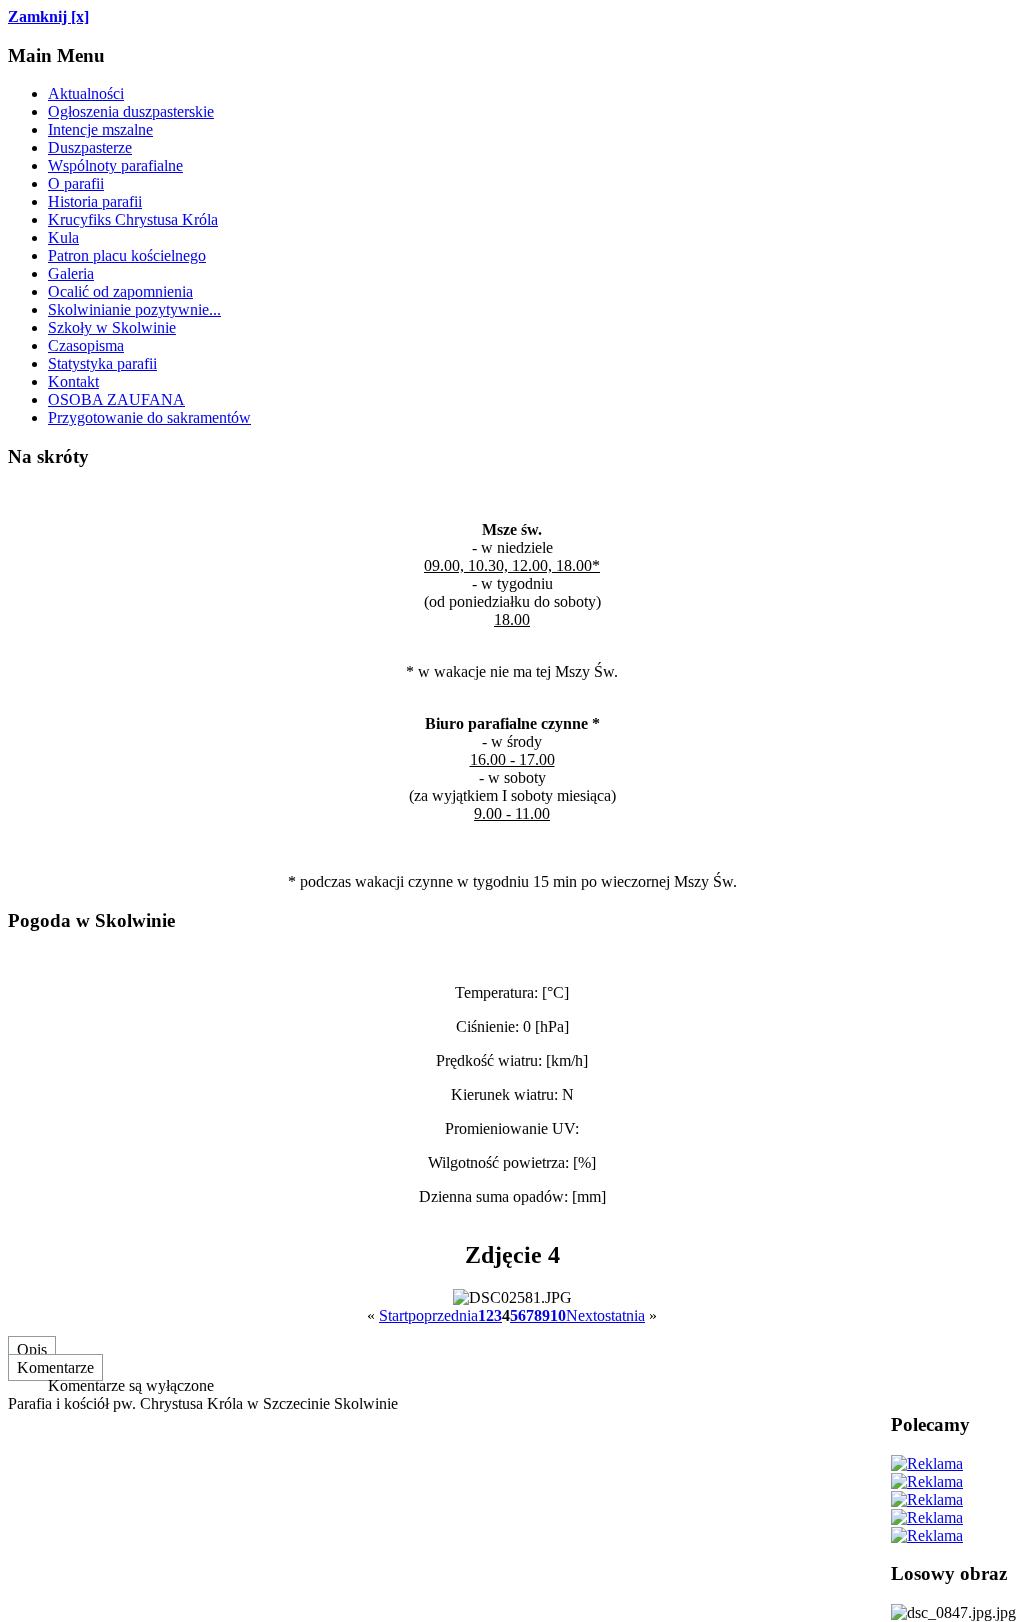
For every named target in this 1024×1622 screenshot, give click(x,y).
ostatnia (621, 1315)
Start (393, 1315)
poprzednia (443, 1315)
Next (581, 1315)
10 (558, 1315)
